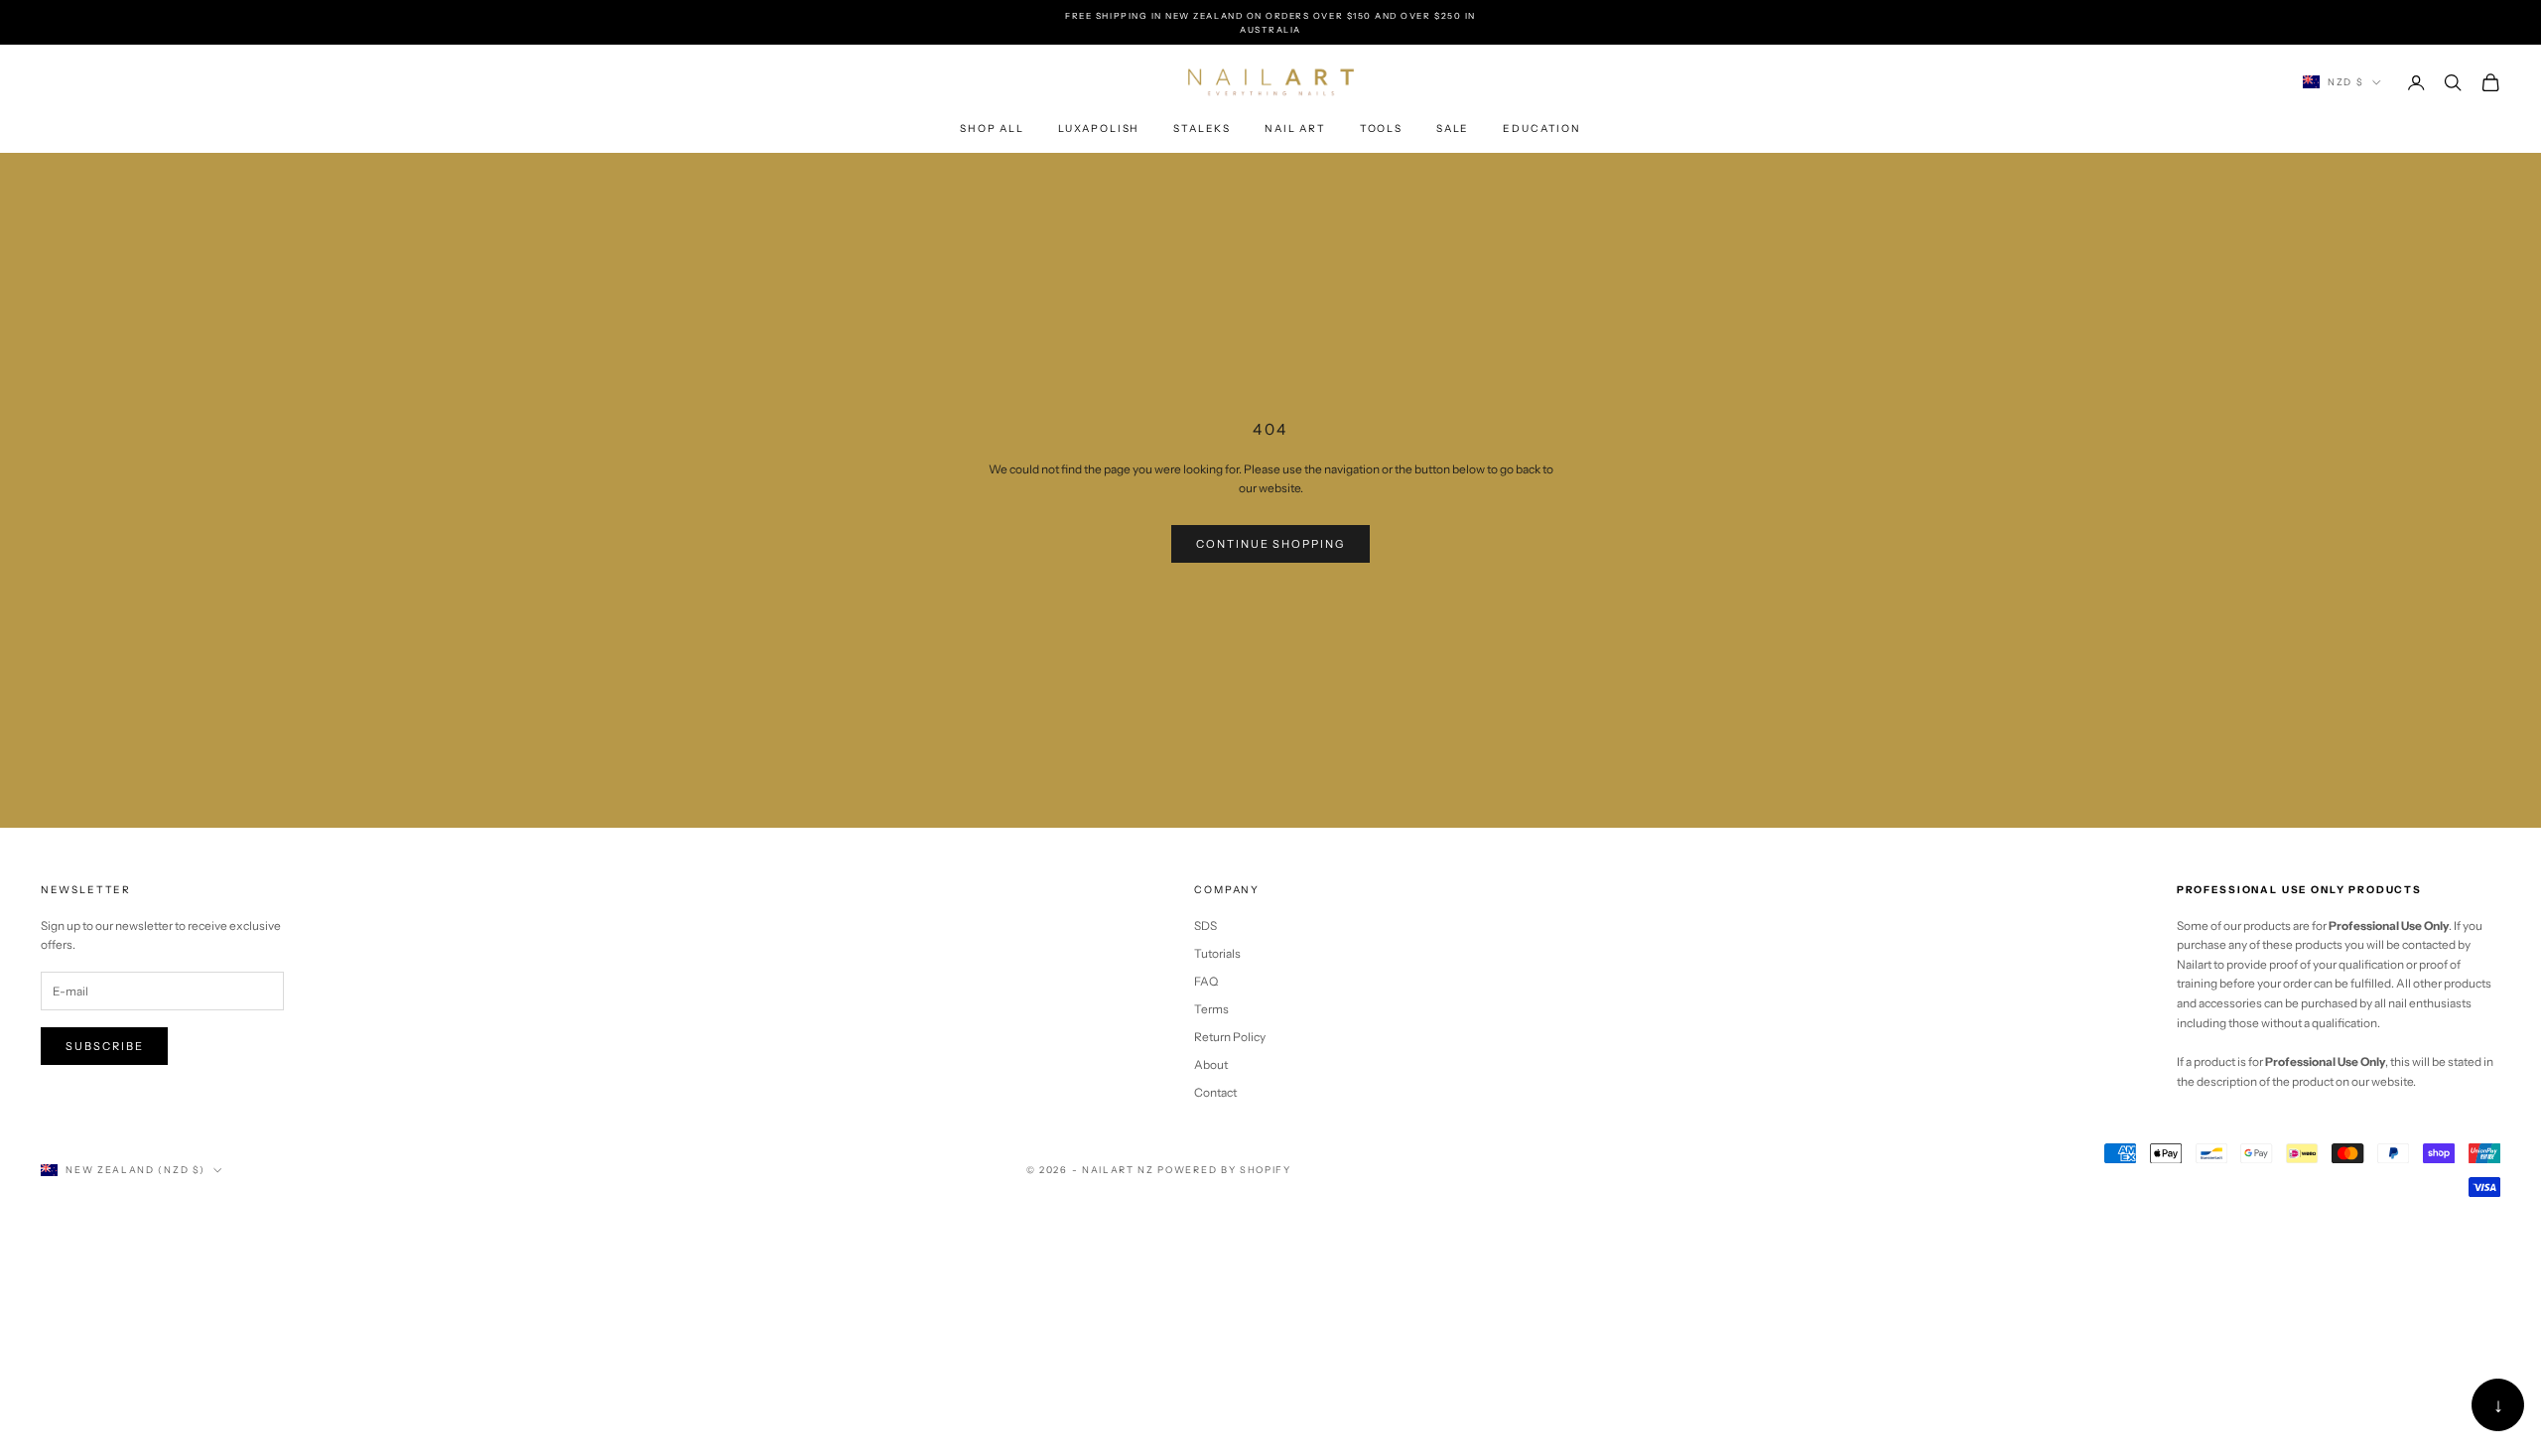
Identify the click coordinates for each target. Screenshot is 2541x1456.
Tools (1381, 129)
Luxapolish (1099, 129)
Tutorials (1217, 953)
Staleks (1202, 129)
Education (1542, 129)
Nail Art (1295, 129)
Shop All (992, 129)
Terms (1211, 1009)
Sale (1453, 129)
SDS (1205, 926)
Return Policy (1230, 1037)
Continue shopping (1271, 544)
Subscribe (105, 1046)
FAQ (1206, 981)
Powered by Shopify (1224, 1170)
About (1211, 1064)
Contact (1215, 1092)
